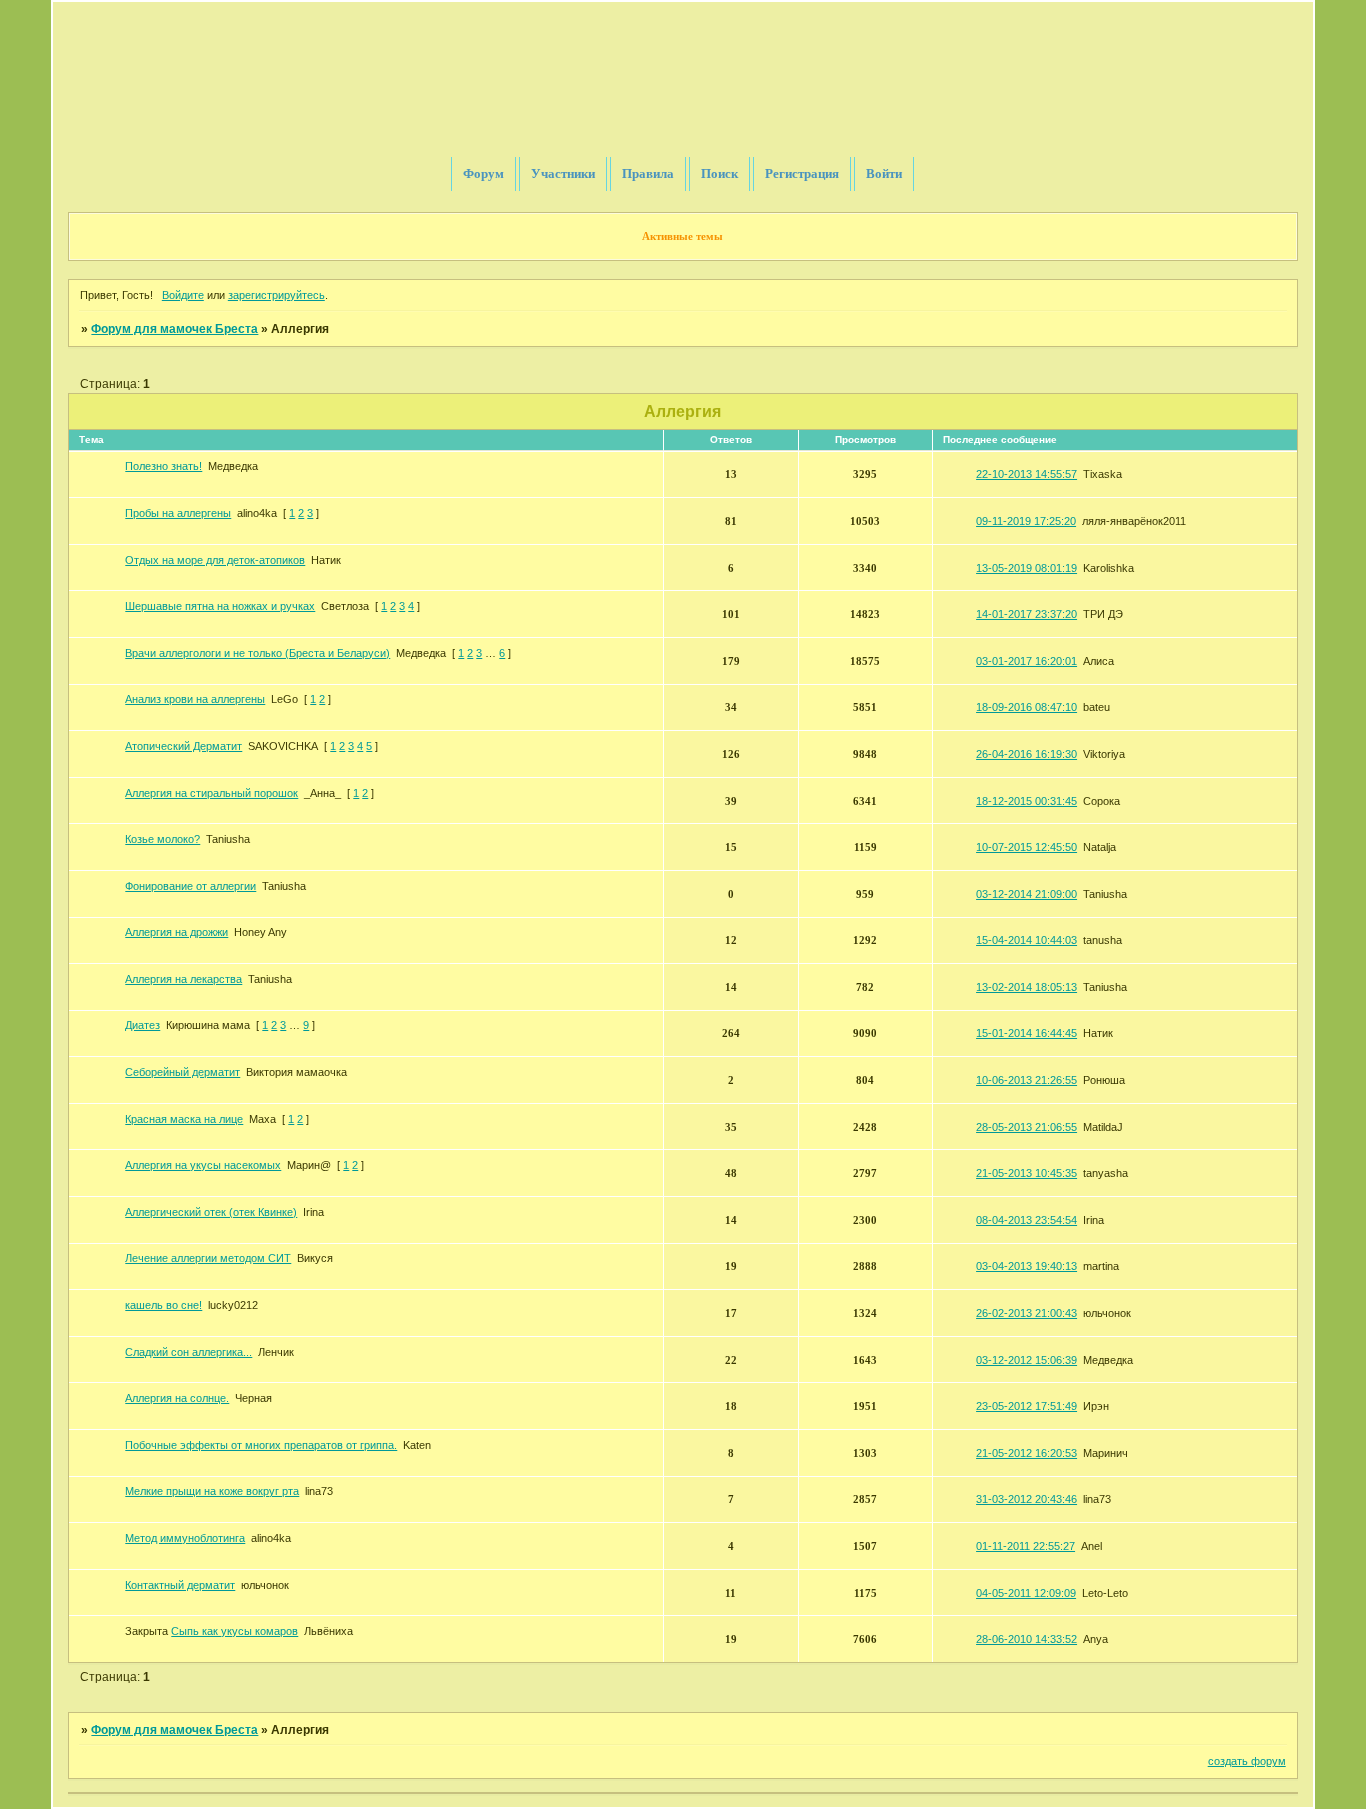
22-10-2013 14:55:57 (1026, 474)
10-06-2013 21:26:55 (1026, 1080)
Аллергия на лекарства (183, 979)
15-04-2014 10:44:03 (1026, 940)
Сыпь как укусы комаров (234, 1631)
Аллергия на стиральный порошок (211, 793)
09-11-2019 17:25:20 (1026, 521)
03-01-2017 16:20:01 (1026, 661)
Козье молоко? (162, 839)
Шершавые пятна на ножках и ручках (220, 606)
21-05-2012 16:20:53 (1026, 1453)
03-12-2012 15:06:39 (1026, 1360)
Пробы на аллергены (178, 513)
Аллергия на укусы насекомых (203, 1165)
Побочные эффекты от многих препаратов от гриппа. (261, 1445)
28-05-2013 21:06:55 (1026, 1127)
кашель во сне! (163, 1305)
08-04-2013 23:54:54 (1026, 1220)
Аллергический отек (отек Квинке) (211, 1212)
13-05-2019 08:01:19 (1026, 568)
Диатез (142, 1025)
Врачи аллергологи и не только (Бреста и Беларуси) (257, 653)
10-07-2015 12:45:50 (1026, 847)
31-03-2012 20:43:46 (1026, 1499)
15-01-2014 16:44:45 (1026, 1033)
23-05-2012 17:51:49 (1026, 1406)
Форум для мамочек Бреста (174, 329)
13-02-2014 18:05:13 (1026, 987)
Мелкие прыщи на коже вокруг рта (212, 1491)
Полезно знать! (163, 466)
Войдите (183, 295)
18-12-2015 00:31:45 (1026, 801)
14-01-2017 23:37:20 (1026, 614)
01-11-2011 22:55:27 (1025, 1546)
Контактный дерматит (180, 1585)
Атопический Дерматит (183, 746)
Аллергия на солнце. (177, 1398)
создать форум (1247, 1761)
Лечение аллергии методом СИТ (208, 1258)
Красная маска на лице (184, 1119)
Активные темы (682, 236)
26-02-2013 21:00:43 (1026, 1313)
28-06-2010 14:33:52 (1026, 1639)
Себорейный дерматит (182, 1072)
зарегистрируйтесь (276, 295)
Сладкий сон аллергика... (188, 1352)
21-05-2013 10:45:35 (1026, 1173)
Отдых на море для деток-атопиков (215, 560)
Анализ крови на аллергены (195, 699)
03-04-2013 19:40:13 (1026, 1266)
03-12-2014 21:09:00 (1026, 894)
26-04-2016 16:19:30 (1026, 754)
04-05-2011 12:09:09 (1026, 1593)
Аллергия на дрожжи (176, 932)
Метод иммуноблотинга (185, 1538)
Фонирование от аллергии (190, 886)
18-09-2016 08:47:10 (1026, 707)
